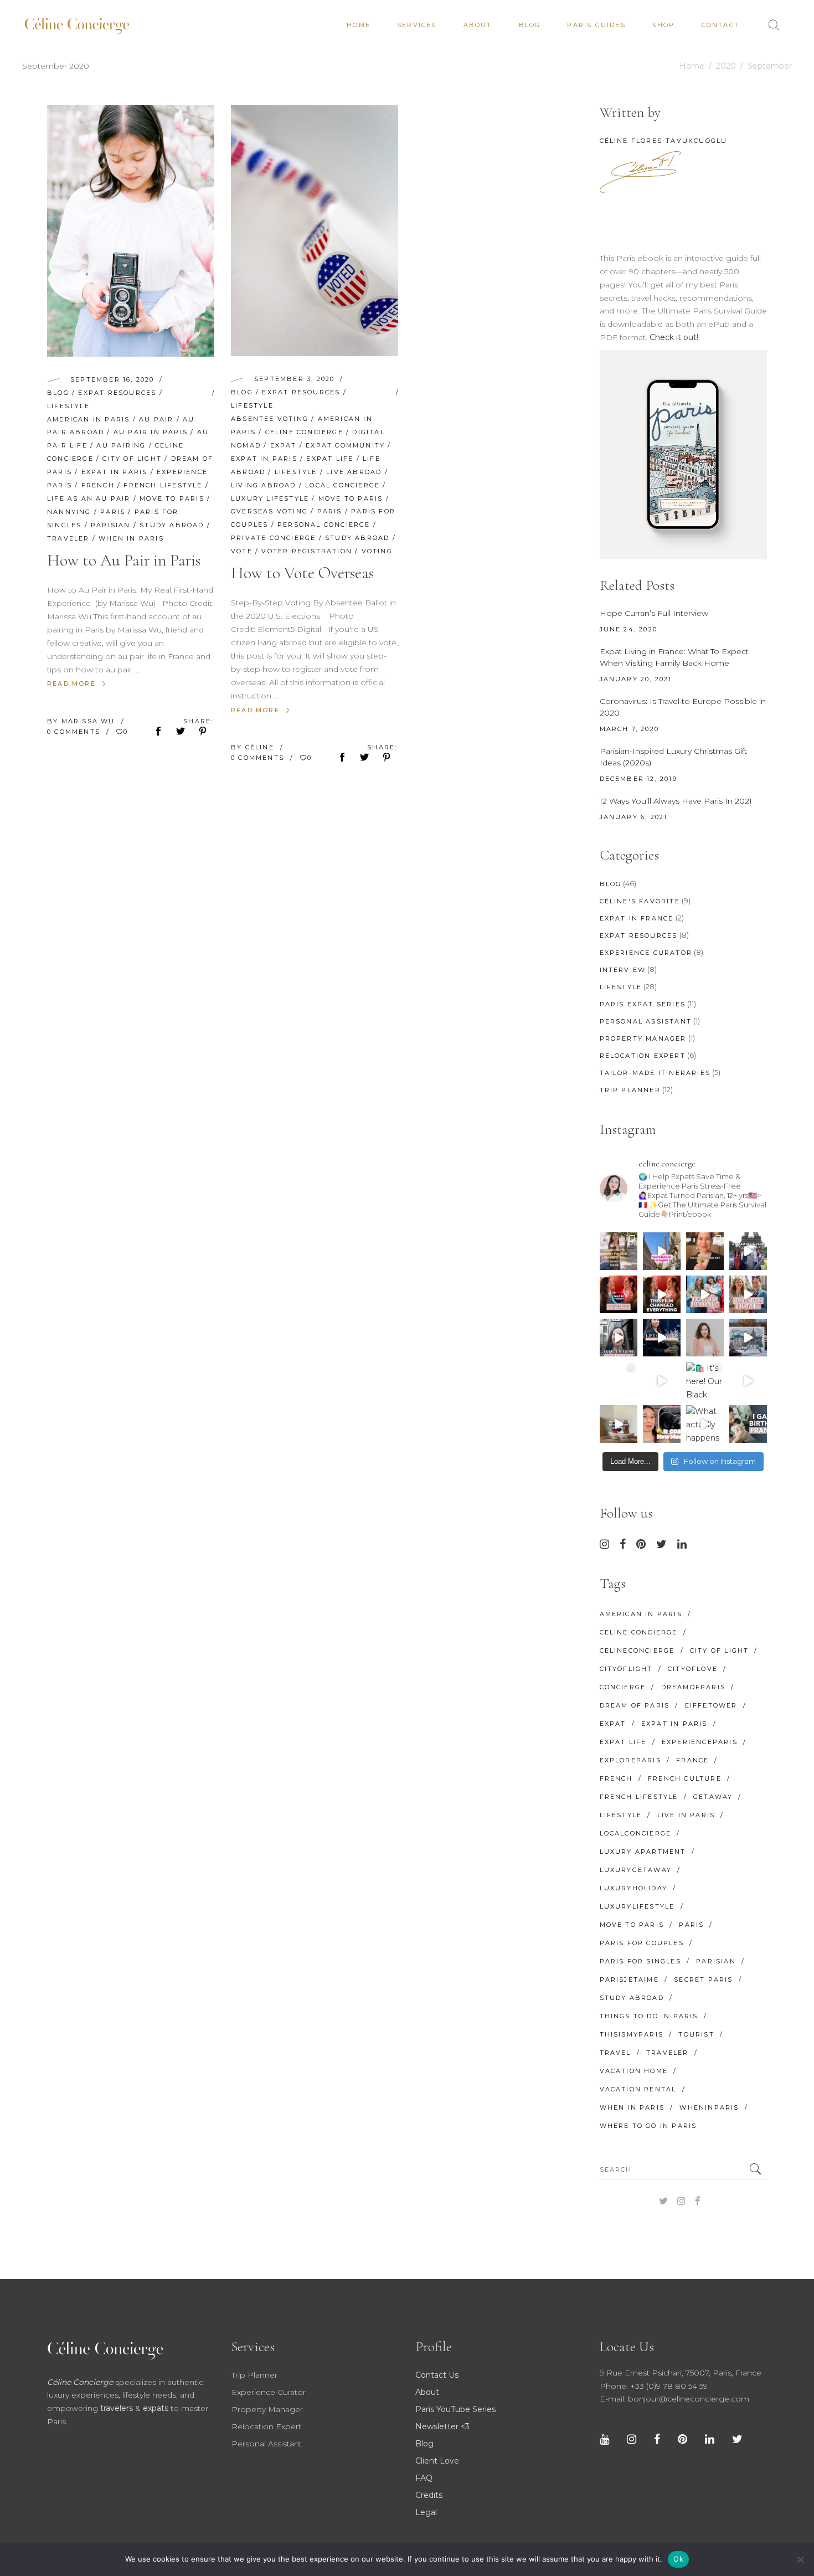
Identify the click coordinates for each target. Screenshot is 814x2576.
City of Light (132, 459)
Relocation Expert (643, 1056)
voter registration (307, 551)
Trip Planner (630, 1090)
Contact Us (437, 2375)
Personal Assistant (646, 1021)
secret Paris (703, 1979)
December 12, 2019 (638, 779)
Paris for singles (640, 1961)
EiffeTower (711, 1705)
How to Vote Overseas (302, 573)
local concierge (342, 485)
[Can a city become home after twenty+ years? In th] (705, 1294)
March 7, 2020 (630, 729)
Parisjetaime (629, 1979)
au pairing (121, 445)
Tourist (696, 2034)
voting (377, 551)
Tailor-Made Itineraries (655, 1073)
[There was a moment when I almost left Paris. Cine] (619, 1294)
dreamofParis (693, 1687)
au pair (156, 419)
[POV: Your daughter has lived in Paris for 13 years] (705, 1251)
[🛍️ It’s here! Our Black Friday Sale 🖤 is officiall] (705, 1381)
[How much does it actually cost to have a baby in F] (619, 1424)
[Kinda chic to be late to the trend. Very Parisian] (619, 1251)
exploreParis (630, 1760)
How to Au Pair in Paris (124, 560)
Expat (284, 445)
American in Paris (88, 419)
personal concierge (324, 525)
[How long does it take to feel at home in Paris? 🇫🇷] (748, 1294)
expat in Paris (115, 472)
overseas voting (269, 511)
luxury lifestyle (270, 498)
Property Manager (643, 1038)
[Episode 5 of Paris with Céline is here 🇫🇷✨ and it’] (748, 1251)
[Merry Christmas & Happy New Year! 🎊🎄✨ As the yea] (662, 1381)
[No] (800, 2559)
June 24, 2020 (629, 629)
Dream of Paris (635, 1705)
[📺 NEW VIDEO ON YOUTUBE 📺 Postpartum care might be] (662, 1424)
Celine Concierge (304, 432)
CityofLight (626, 1669)
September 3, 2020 (294, 379)
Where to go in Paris (648, 2126)
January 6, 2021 (634, 817)
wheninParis (709, 2107)
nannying (69, 512)
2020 (726, 66)
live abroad (354, 472)
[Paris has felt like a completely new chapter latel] (662, 1338)
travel (615, 2053)
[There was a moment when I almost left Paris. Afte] (662, 1294)
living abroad (264, 485)
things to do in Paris (649, 2016)
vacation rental (638, 2089)
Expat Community (345, 445)
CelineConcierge (637, 1651)
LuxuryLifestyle (637, 1906)
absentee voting (270, 419)
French (98, 485)
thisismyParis (632, 2034)
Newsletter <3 (442, 2426)
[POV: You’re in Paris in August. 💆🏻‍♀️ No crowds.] (662, 1251)
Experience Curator (646, 953)
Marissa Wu (90, 721)
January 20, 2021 (636, 679)
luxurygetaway (636, 1870)
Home (692, 66)
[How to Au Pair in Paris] (131, 231)
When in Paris (131, 538)
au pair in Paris (151, 432)
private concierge (273, 538)
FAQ (424, 2478)
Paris (113, 512)
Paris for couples (642, 1943)
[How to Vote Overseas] (315, 231)
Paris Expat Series (643, 1004)
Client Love (437, 2461)
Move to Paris (172, 498)
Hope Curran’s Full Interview (654, 613)
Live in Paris (686, 1815)
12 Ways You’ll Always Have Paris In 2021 (676, 801)
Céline (261, 747)
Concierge (623, 1687)
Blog (58, 393)
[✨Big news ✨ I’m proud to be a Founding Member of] (705, 1338)
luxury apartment (643, 1852)
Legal (426, 2512)
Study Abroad (172, 525)
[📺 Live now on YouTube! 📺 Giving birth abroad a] (748, 1424)
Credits (429, 2495)
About (427, 2392)
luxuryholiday (634, 1888)
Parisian (111, 525)
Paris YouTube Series (455, 2409)
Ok (678, 2559)
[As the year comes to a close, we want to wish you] (619, 1381)
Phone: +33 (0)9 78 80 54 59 (654, 2386)
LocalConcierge (636, 1833)
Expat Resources (117, 393)
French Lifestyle (163, 485)
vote (242, 551)
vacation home (634, 2071)
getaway (713, 1797)
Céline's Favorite (640, 901)
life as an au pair (89, 498)
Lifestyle (68, 406)
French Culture (685, 1778)
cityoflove (693, 1669)
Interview (623, 970)
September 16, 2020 (112, 379)
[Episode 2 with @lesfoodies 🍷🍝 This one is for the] (619, 1338)
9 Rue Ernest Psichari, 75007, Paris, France (681, 2373)
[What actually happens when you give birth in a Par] (705, 1424)
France (692, 1760)
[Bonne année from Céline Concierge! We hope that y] (748, 1338)
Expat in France (637, 918)
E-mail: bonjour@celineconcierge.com (674, 2399)
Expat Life (330, 459)
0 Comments (75, 732)
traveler (68, 538)
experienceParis (700, 1742)
